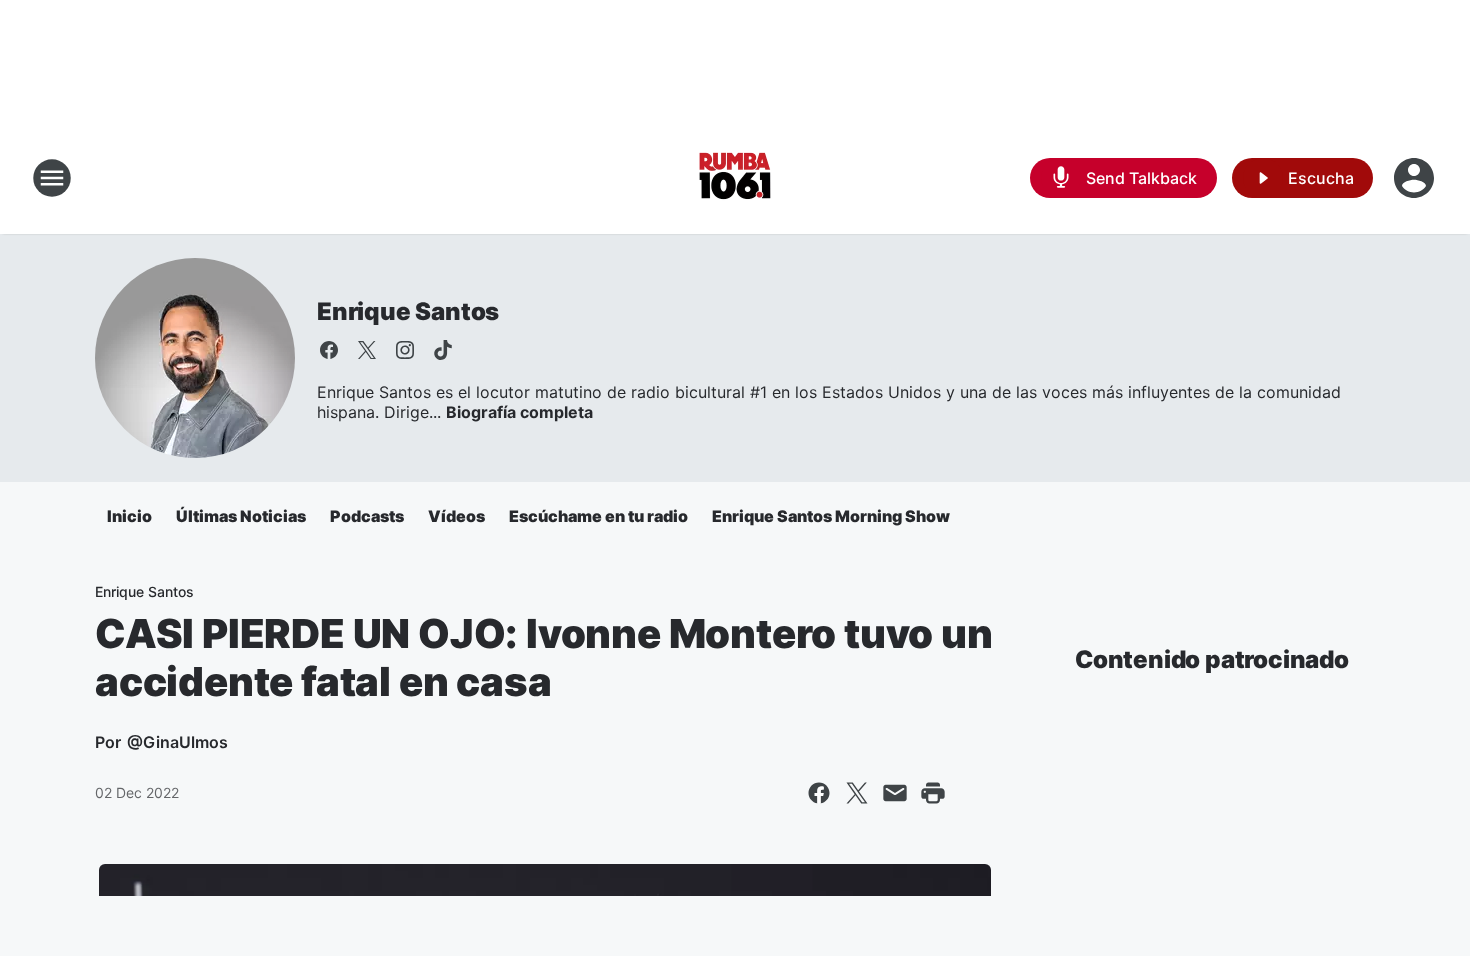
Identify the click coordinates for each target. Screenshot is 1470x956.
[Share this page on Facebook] (819, 793)
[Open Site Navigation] (52, 178)
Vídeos (456, 516)
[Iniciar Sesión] (1416, 178)
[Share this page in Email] (895, 793)
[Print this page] (933, 793)
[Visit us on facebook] (329, 350)
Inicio (129, 516)
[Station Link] (735, 178)
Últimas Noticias (241, 516)
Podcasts (367, 516)
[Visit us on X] (367, 350)
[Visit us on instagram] (405, 350)
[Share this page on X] (857, 793)
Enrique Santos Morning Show (831, 516)
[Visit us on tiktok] (443, 350)
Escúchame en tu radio (598, 516)
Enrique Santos (408, 311)
